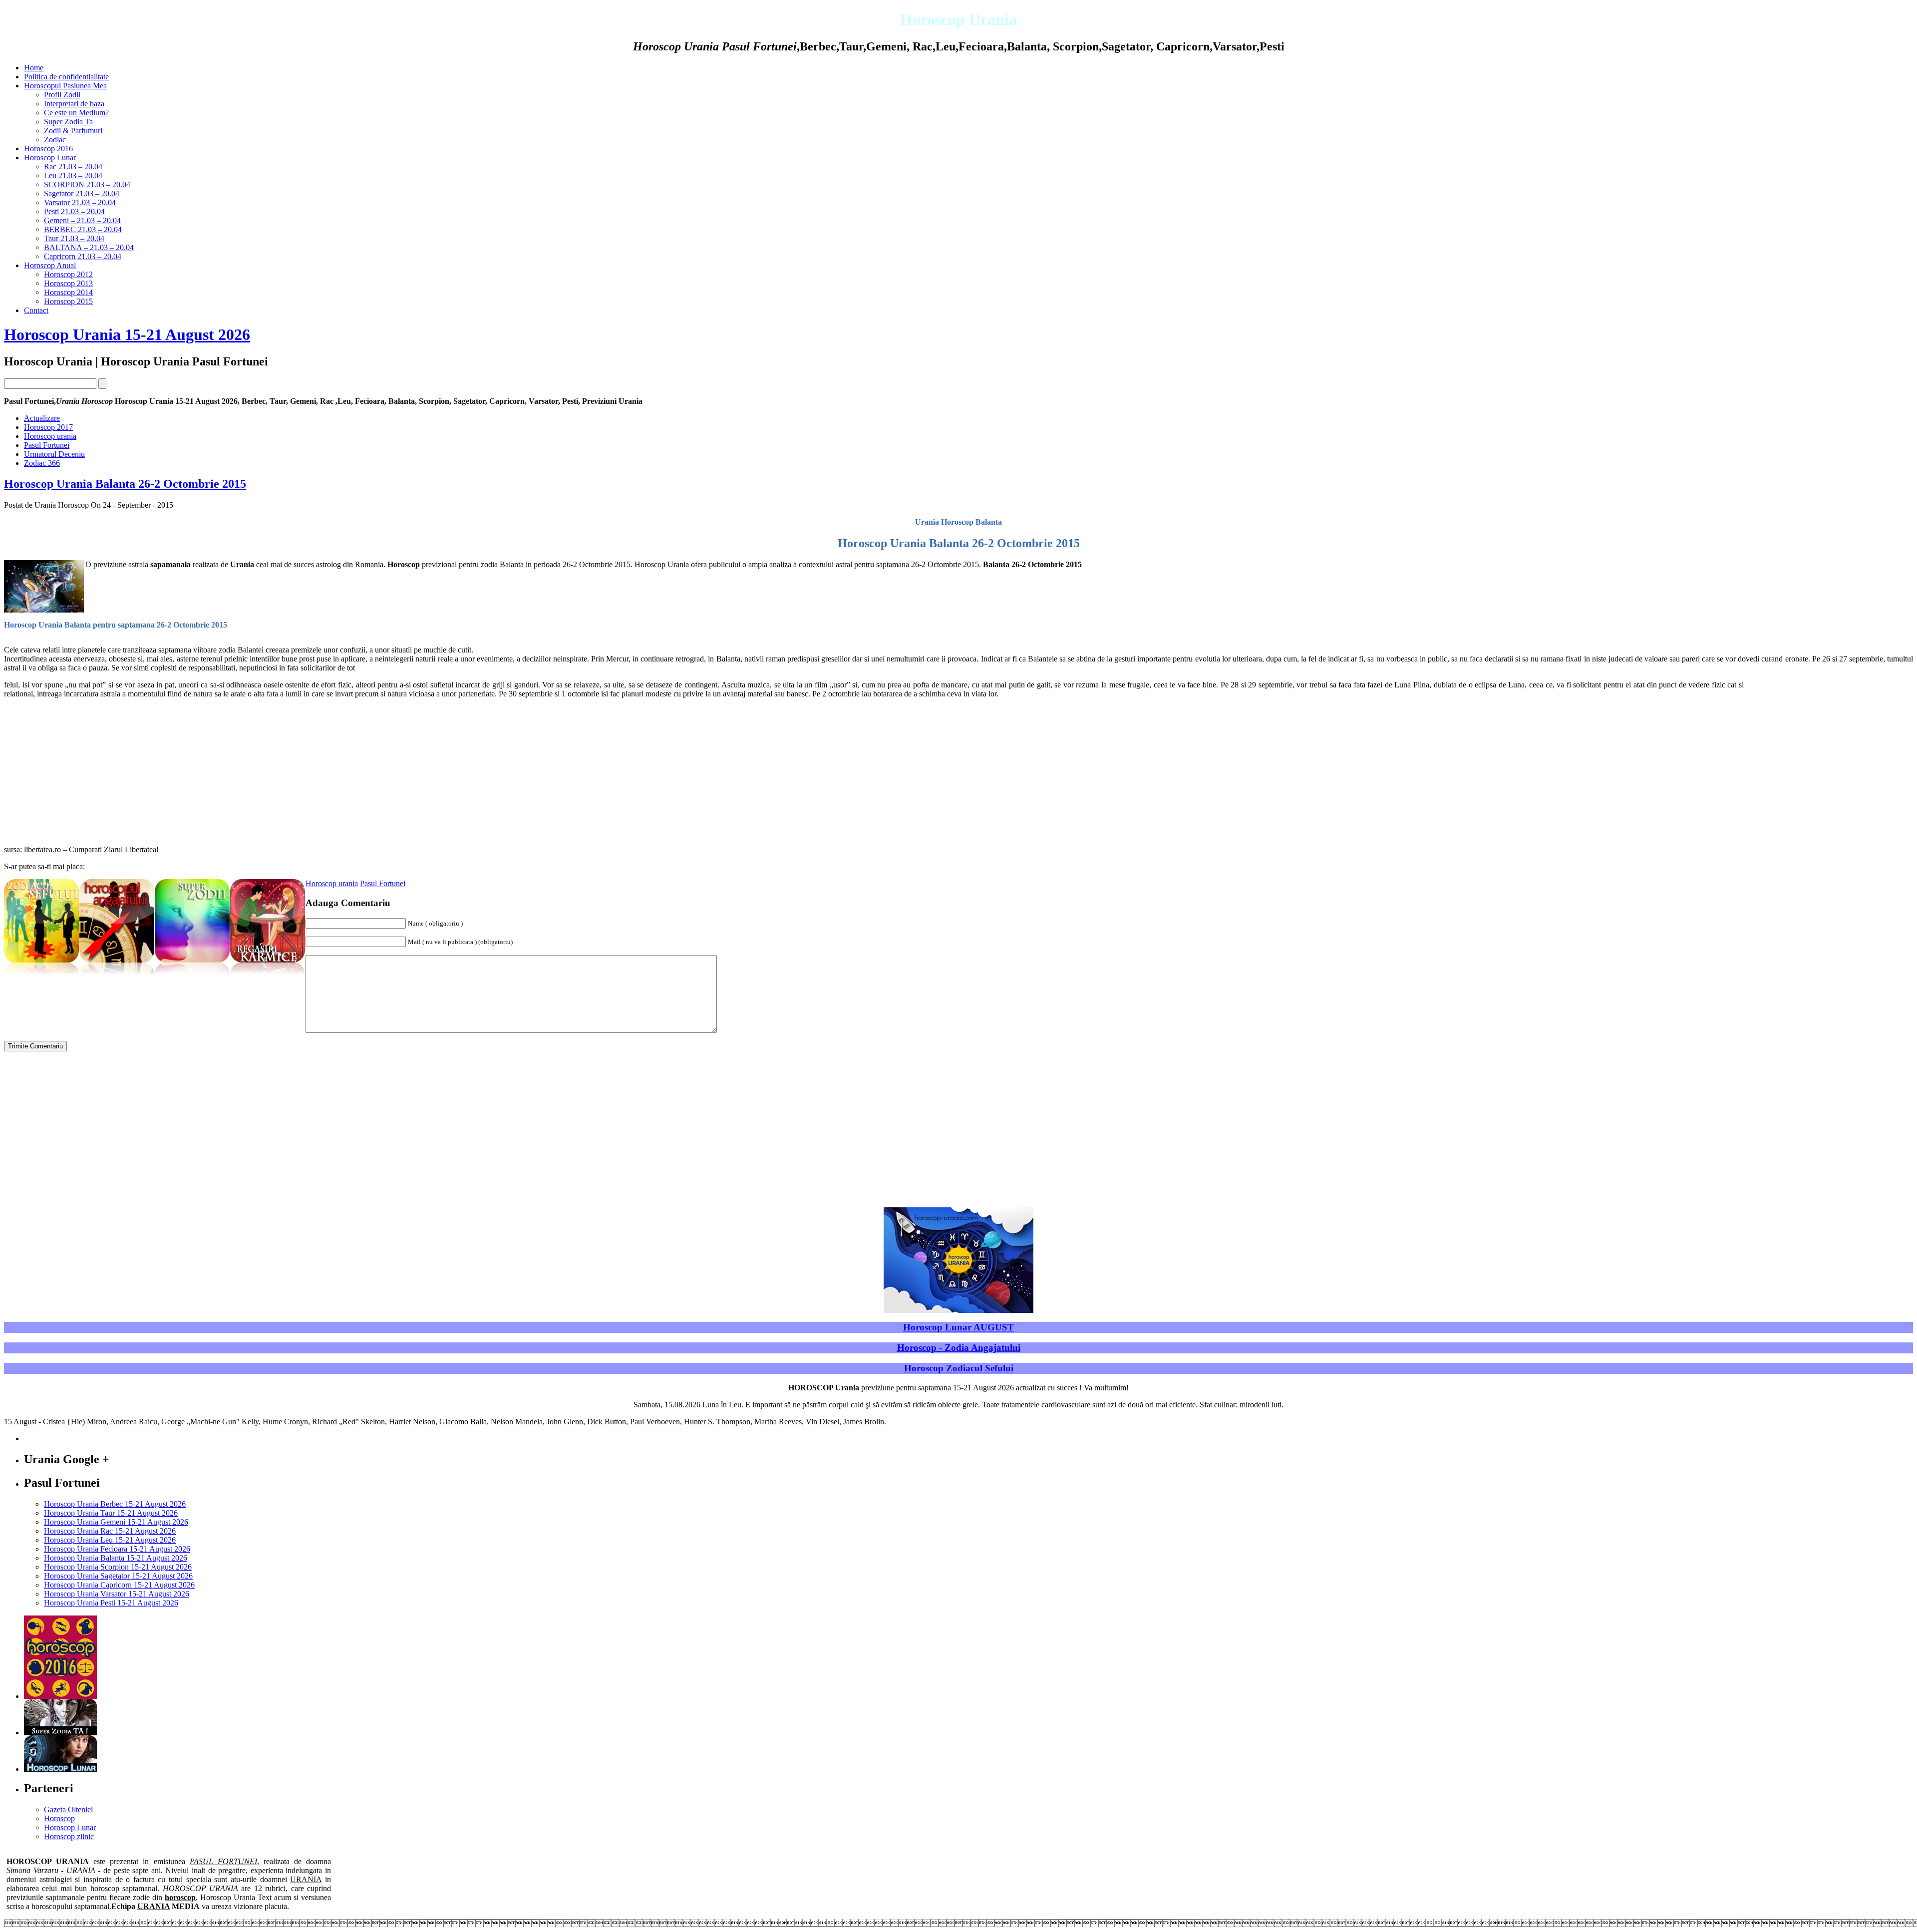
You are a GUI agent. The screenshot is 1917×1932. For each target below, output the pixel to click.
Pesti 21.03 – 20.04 (74, 211)
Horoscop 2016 (48, 149)
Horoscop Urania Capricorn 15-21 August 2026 (119, 1585)
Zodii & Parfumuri (73, 131)
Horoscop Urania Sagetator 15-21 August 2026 (118, 1576)
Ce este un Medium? (76, 113)
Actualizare (42, 418)
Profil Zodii (62, 95)
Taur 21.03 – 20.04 (74, 238)
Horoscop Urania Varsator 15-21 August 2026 (117, 1594)
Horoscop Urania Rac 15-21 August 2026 (110, 1531)
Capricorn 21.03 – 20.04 (83, 256)
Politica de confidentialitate (66, 77)
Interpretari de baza (74, 104)
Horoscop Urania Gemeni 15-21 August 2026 (116, 1522)
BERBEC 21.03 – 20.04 (83, 229)
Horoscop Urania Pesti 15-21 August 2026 (111, 1603)
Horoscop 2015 (68, 301)
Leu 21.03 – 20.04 (73, 175)
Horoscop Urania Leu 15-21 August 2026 (110, 1540)
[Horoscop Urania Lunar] (60, 1769)
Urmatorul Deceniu (54, 454)
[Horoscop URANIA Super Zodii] (192, 976)
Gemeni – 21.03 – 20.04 (82, 220)
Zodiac (55, 140)
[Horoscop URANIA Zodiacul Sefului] (41, 976)
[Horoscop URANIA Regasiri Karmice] (268, 976)
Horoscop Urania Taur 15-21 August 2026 (111, 1513)
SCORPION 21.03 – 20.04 (87, 184)
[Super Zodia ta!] (60, 1733)
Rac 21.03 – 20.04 (73, 166)
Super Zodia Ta (68, 122)
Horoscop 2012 (68, 274)
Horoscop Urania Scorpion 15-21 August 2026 (118, 1567)
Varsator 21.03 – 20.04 (80, 202)
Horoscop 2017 (48, 427)
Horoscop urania (50, 436)
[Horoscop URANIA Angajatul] (117, 976)
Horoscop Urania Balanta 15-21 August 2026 (116, 1558)
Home (34, 68)
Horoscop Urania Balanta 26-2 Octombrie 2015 (125, 484)
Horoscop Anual (50, 265)
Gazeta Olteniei (68, 1809)
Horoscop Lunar (50, 158)
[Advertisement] (1829, 750)
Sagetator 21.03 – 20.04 (82, 193)
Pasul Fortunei (47, 445)
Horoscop (59, 1818)
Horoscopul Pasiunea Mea (65, 86)
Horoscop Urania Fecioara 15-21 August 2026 (117, 1549)
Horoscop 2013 (68, 283)
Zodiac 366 (42, 463)
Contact (36, 310)
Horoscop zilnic (69, 1836)
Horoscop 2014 (68, 292)
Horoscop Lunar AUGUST (958, 1327)
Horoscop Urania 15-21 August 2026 (127, 334)
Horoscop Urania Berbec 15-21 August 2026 (115, 1504)
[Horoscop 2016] (60, 1696)
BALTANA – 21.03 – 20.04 (89, 247)
